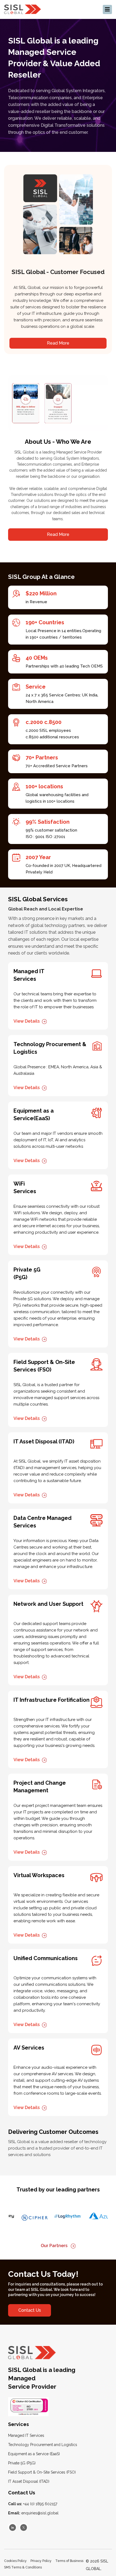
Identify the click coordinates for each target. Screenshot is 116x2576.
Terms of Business (69, 2561)
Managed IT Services (26, 2435)
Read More (58, 343)
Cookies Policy (15, 2561)
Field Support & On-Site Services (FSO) (42, 2472)
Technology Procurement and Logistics (43, 2445)
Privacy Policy (41, 2561)
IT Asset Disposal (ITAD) (29, 2481)
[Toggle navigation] (107, 9)
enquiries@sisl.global (33, 2513)
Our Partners (55, 2246)
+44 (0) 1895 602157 (33, 2504)
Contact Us (30, 2310)
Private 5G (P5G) (22, 2463)
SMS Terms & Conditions (23, 2567)
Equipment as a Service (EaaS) (34, 2454)
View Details (27, 1021)
